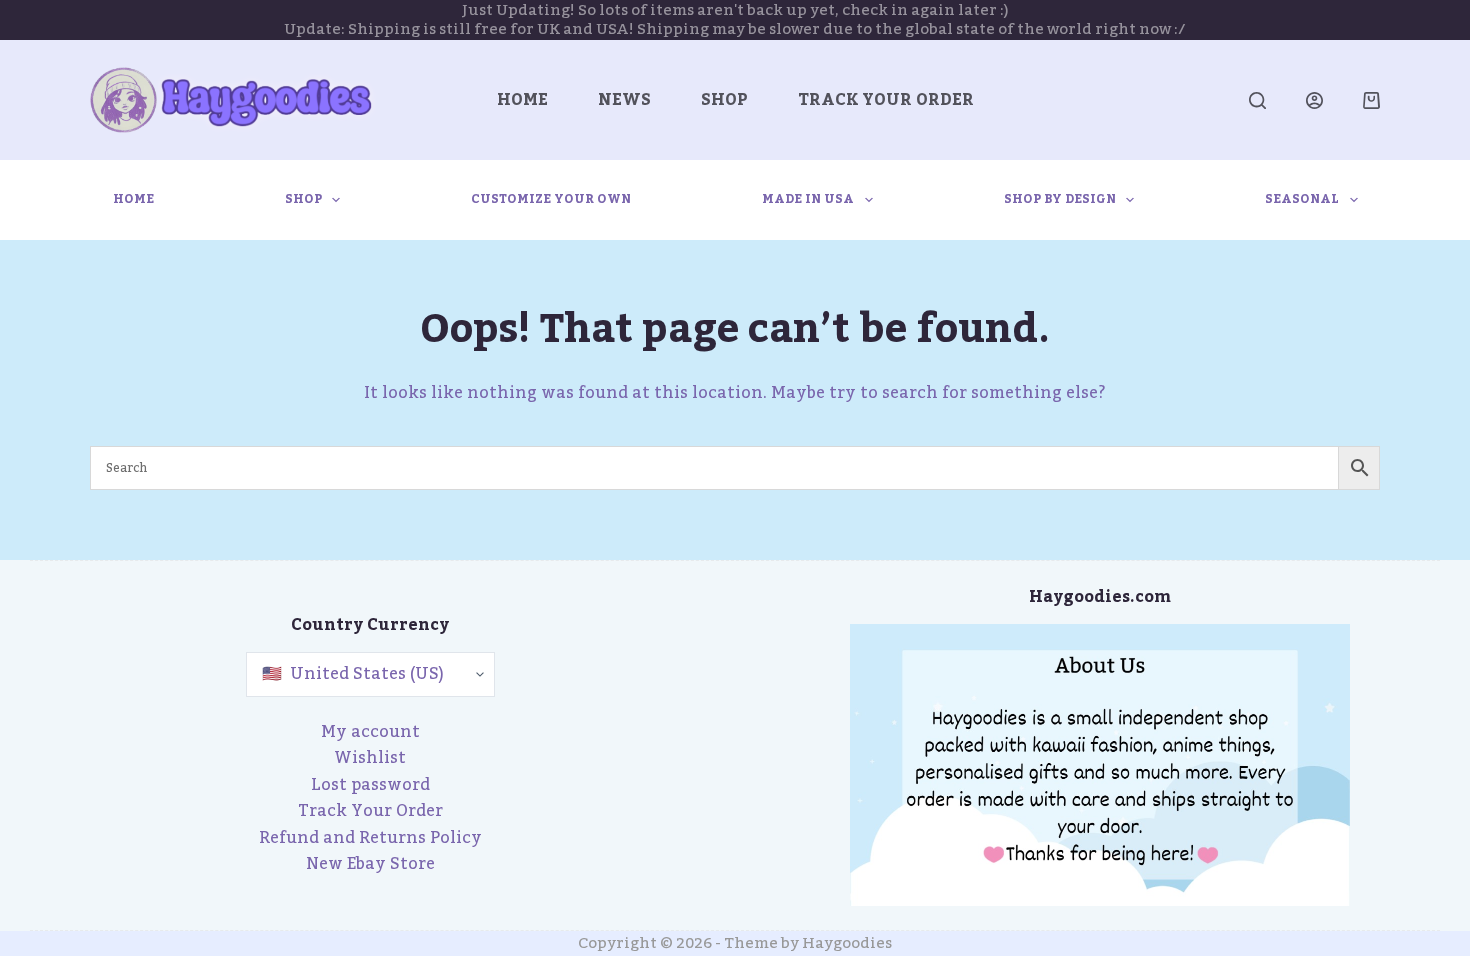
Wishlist (370, 758)
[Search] (1257, 100)
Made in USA (808, 199)
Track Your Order (886, 100)
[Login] (1314, 100)
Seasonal (1302, 199)
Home (522, 100)
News (624, 100)
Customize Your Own (551, 199)
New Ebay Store (370, 864)
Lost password (370, 785)
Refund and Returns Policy (370, 838)
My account (370, 732)
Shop (724, 100)
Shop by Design (1060, 199)
